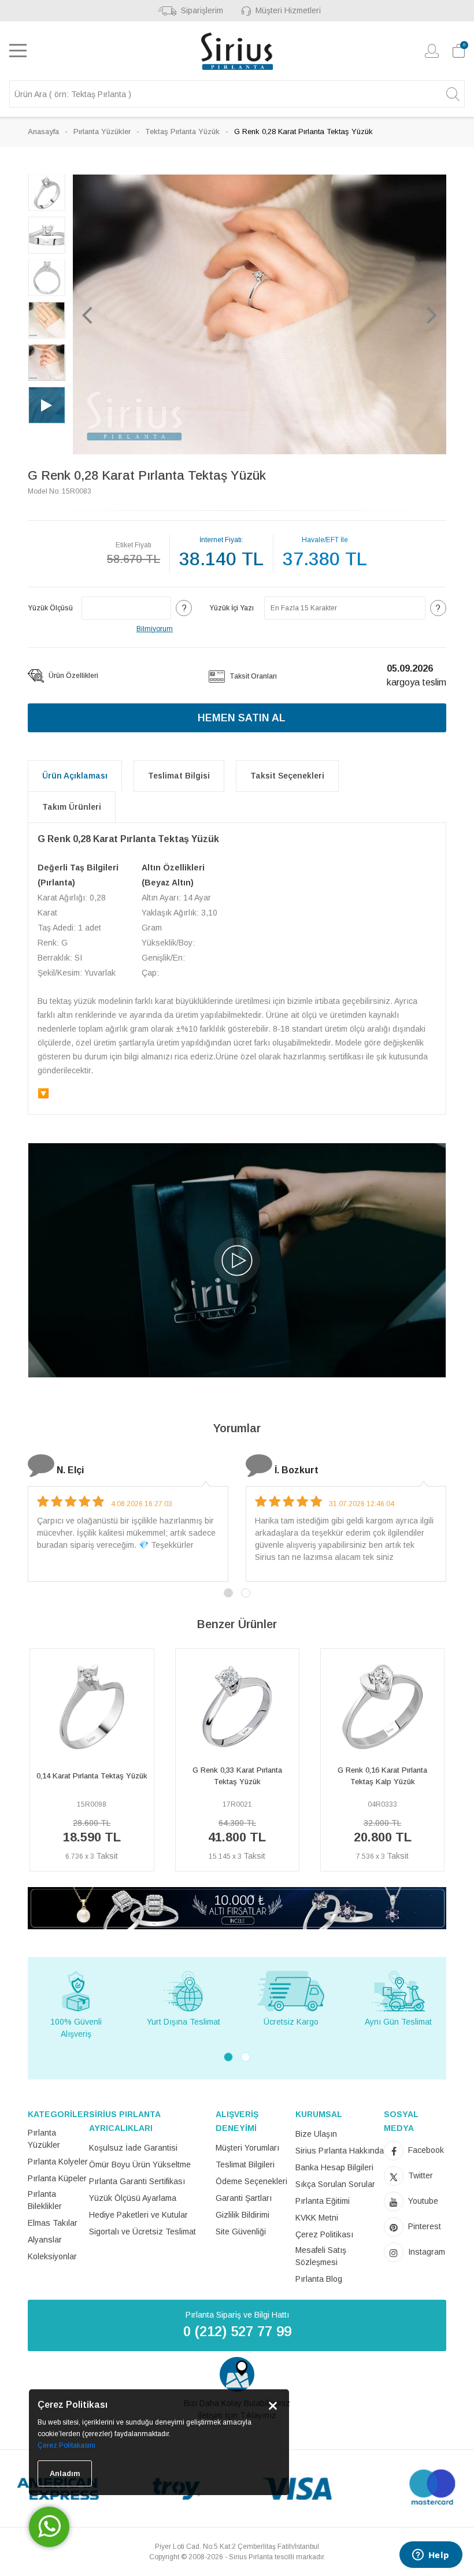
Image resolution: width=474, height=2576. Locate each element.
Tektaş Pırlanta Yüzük (182, 131)
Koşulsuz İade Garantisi (133, 2148)
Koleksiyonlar (52, 2256)
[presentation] (33, 1765)
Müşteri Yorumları (247, 2148)
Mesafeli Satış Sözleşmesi (321, 2256)
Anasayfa (43, 131)
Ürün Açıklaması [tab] (75, 776)
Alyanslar (45, 2240)
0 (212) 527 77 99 (237, 2331)
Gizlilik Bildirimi (242, 2215)
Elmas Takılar (53, 2223)
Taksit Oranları (252, 676)
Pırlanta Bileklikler (45, 2200)
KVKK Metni (317, 2218)
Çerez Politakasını (66, 2445)
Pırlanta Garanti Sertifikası (137, 2181)
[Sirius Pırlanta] (237, 51)
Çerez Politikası (324, 2234)
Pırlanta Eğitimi (323, 2201)
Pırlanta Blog (319, 2279)
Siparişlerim (202, 10)
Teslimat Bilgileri (245, 2164)
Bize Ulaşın (316, 2134)
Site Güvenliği (241, 2232)
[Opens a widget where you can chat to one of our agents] (431, 2556)
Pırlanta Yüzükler (102, 131)
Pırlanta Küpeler (57, 2178)
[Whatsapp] (49, 2527)
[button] (87, 314)
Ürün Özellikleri (73, 676)
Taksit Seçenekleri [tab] (287, 776)
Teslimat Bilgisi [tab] (179, 776)
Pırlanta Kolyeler (58, 2162)
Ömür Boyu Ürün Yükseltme (140, 2164)
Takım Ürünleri (72, 807)
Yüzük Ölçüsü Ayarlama (133, 2198)
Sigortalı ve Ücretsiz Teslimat (142, 2232)
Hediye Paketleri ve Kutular (138, 2215)
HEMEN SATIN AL (242, 718)
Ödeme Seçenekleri (251, 2181)
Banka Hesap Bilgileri (334, 2167)
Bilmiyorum (155, 629)
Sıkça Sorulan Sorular (335, 2184)
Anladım (65, 2473)
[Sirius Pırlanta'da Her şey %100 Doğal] (237, 1908)
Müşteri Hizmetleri (288, 10)
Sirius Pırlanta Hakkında (340, 2151)
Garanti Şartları (244, 2198)
